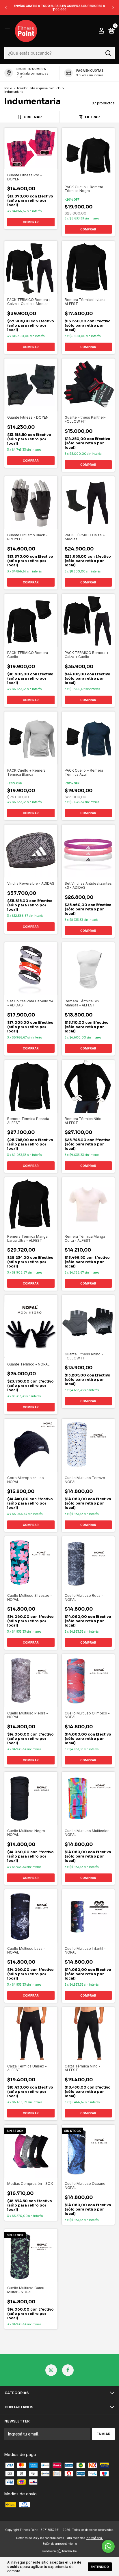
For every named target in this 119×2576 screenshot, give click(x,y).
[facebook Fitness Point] (68, 2370)
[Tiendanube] (60, 2552)
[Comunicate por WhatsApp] (108, 2546)
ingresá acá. (94, 2538)
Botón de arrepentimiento (60, 2544)
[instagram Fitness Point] (51, 2370)
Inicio (8, 88)
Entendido (100, 2567)
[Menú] (8, 31)
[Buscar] (108, 53)
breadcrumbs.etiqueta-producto (39, 88)
